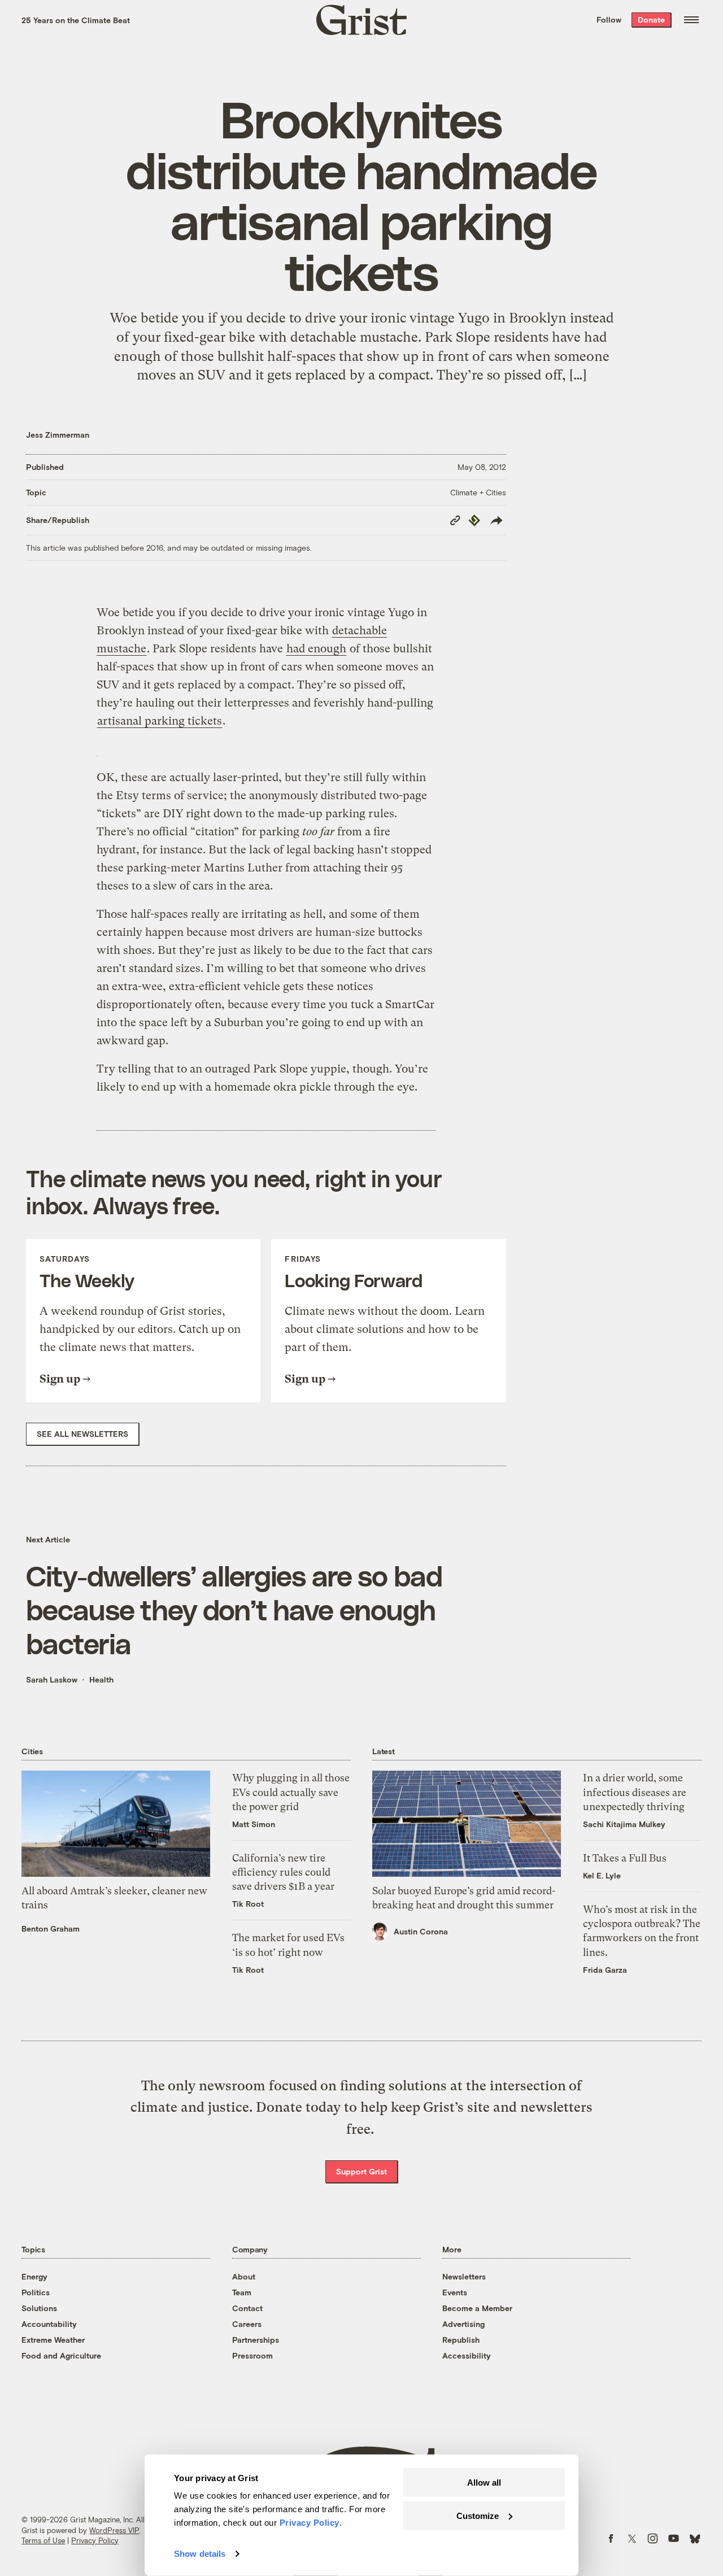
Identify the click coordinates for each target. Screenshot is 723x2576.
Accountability (49, 2324)
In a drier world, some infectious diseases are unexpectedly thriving (635, 1792)
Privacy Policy (95, 2540)
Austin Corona (421, 1931)
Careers (247, 2324)
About (244, 2276)
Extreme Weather (53, 2340)
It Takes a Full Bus (625, 1858)
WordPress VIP (114, 2530)
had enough (316, 649)
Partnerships (256, 2340)
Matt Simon (254, 1824)
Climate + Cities (478, 492)
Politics (36, 2292)
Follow (609, 19)
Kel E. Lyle (602, 1875)
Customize (478, 2515)
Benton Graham (51, 1928)
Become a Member (477, 2308)
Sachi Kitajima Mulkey (624, 1824)
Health (101, 1679)
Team (242, 2292)
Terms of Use (43, 2540)
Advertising (463, 2324)
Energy (34, 2276)
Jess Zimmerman (58, 435)
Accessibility (467, 2355)
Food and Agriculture (61, 2355)
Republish (461, 2340)
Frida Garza (605, 1970)
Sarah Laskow (52, 1679)
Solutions (39, 2308)
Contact (247, 2308)
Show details (200, 2554)
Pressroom (252, 2355)
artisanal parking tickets (160, 721)
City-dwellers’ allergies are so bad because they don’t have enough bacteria (234, 1609)
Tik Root (248, 1904)
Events (455, 2292)
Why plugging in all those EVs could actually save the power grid (291, 1792)
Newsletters (464, 2276)
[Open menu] (691, 20)
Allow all (484, 2483)
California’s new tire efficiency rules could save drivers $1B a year (283, 1872)
